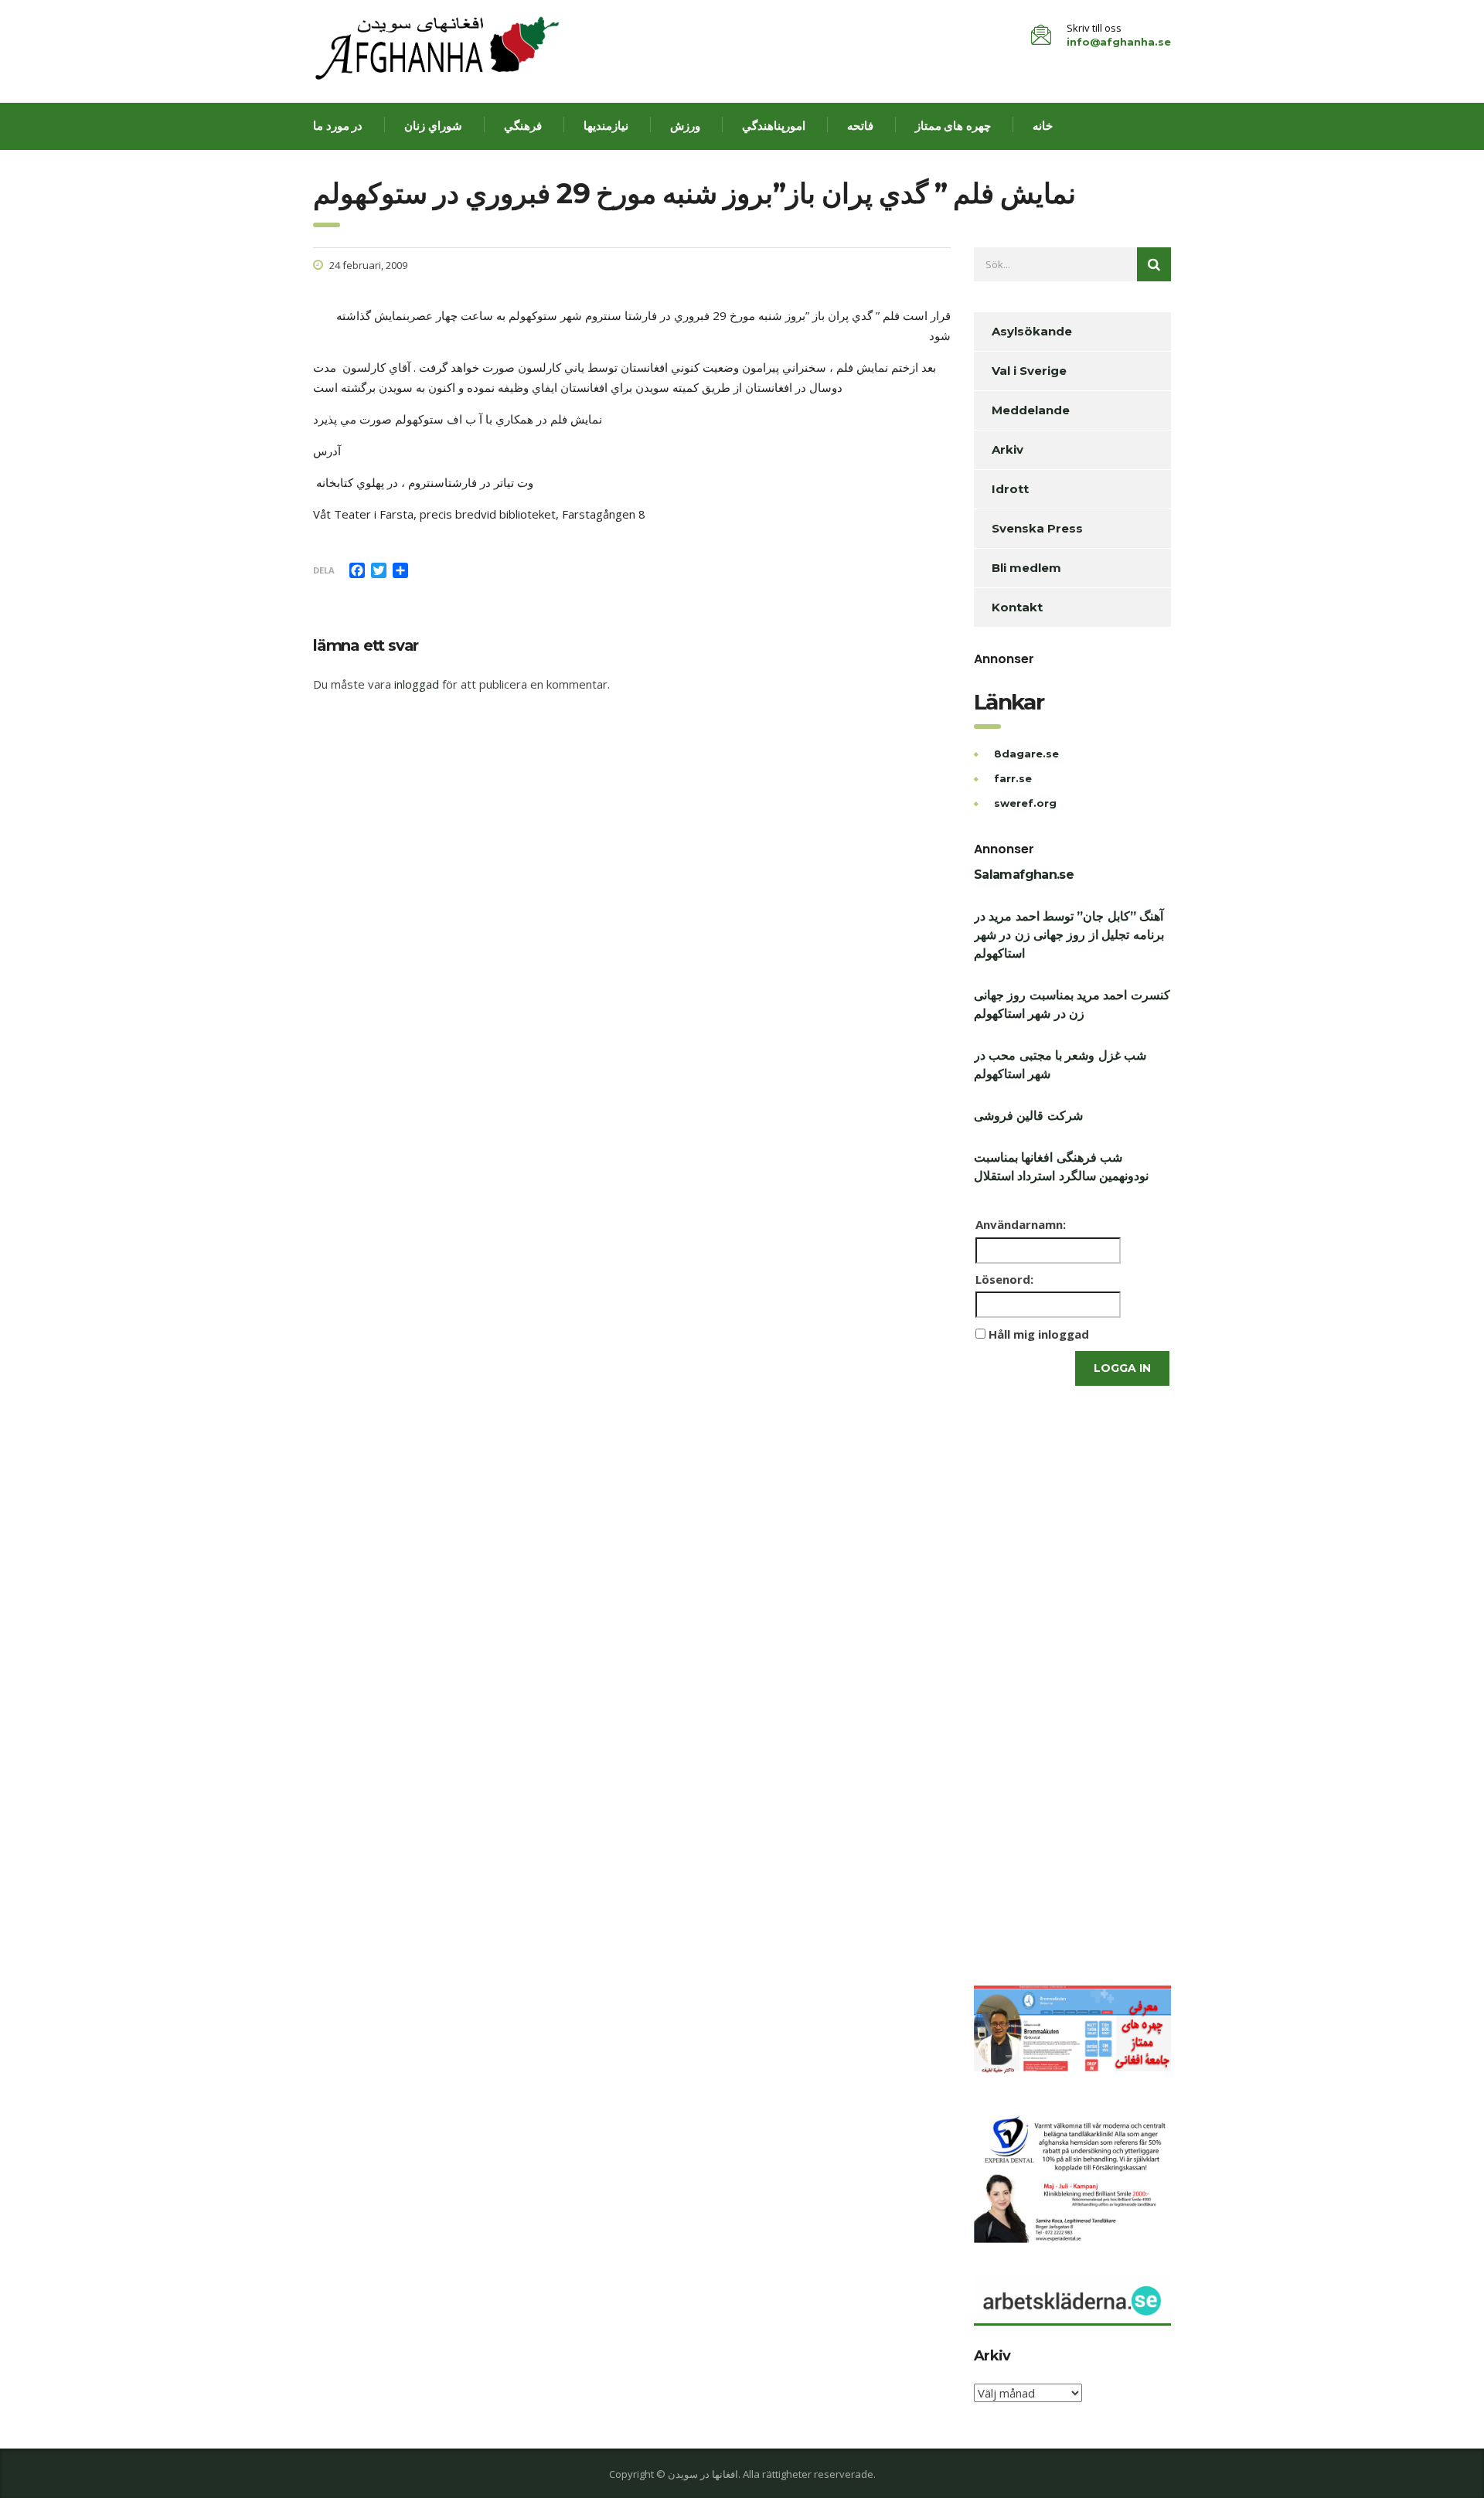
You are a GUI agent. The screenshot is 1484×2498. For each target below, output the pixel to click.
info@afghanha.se (1119, 42)
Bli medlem (1026, 568)
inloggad (417, 684)
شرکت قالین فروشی (1028, 1116)
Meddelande (1031, 410)
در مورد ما (338, 126)
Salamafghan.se (1024, 875)
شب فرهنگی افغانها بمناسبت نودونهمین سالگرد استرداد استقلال (1061, 1167)
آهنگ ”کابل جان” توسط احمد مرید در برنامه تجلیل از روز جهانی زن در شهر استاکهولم (1069, 935)
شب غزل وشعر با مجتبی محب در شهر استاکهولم (1060, 1065)
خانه (1043, 126)
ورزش (685, 126)
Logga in (1122, 1368)
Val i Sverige (1029, 371)
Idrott (1010, 489)
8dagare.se (1026, 754)
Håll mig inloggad (1039, 1334)
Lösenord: (1004, 1279)
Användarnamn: (1021, 1224)
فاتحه (860, 126)
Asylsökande (1032, 331)
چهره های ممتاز (953, 126)
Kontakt (1017, 607)
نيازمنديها (606, 126)
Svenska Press (1037, 528)
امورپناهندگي (774, 126)
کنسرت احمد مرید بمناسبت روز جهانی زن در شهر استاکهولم (1072, 1004)
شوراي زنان (433, 126)
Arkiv (1007, 449)
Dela (324, 570)
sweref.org (1025, 803)
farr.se (1013, 778)
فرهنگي (523, 126)
